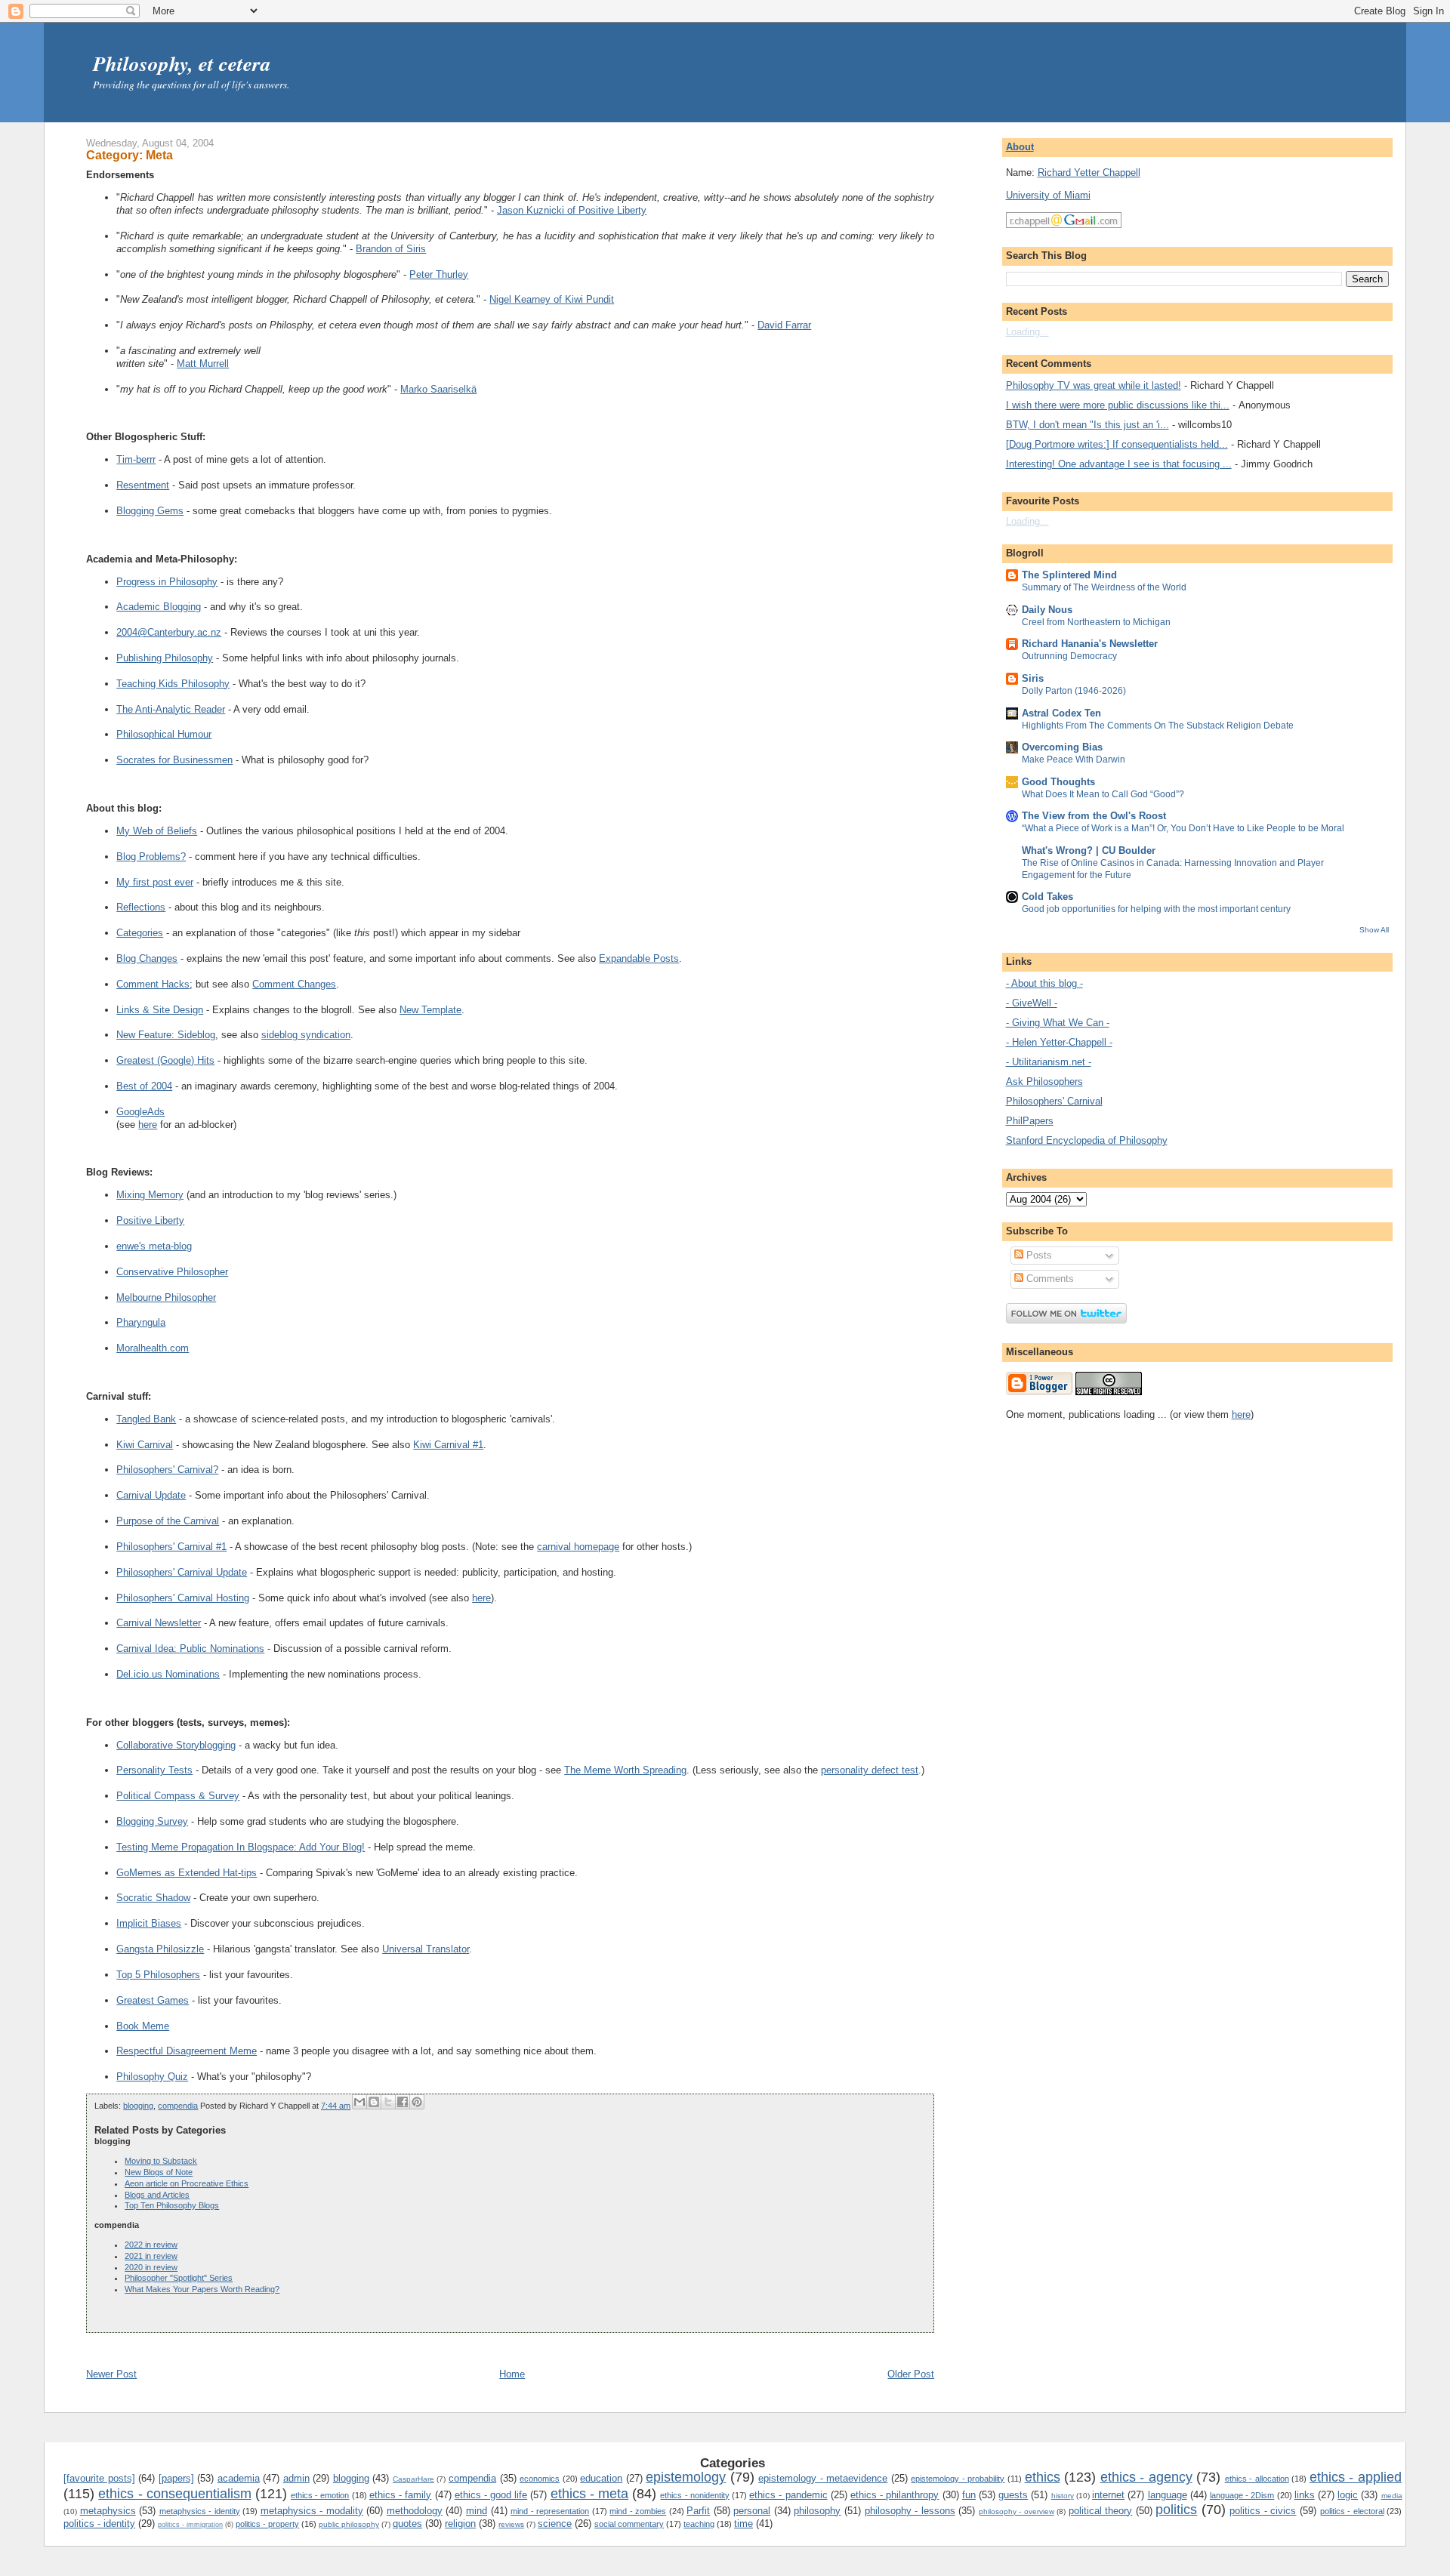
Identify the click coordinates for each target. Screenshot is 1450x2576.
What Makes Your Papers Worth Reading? (202, 2289)
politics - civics (1263, 2511)
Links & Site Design (160, 1010)
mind (477, 2511)
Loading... (1027, 332)
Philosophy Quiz (152, 2077)
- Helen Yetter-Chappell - (1059, 1042)
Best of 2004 (144, 1086)
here (148, 1125)
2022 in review (151, 2245)
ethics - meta (589, 2494)
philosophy (817, 2511)
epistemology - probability (958, 2479)
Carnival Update (151, 1495)
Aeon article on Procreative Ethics (187, 2183)
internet (1108, 2495)
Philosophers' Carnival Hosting (183, 1598)
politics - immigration (190, 2525)
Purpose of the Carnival (168, 1521)
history (1063, 2496)
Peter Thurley (439, 274)
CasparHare (413, 2479)
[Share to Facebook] (403, 2102)
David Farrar (784, 325)
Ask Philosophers (1044, 1082)
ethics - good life (491, 2495)
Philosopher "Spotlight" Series (179, 2278)
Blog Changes (147, 958)
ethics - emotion (320, 2495)
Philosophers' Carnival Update (182, 1572)
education (601, 2478)
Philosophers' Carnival (1054, 1101)
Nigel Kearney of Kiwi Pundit (552, 299)
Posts (1038, 1255)
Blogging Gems (150, 511)
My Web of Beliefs (157, 831)
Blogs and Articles (157, 2195)
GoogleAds (140, 1112)
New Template (430, 1010)
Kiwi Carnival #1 (448, 1445)
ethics (1043, 2477)
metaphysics (108, 2511)
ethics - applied (1356, 2477)
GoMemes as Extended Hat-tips (187, 1873)
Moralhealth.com (153, 1348)
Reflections (141, 907)
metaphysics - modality (312, 2511)
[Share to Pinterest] (417, 2102)
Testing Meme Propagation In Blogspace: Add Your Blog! (241, 1847)
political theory (1101, 2511)
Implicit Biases (149, 1923)
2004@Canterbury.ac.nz (169, 632)
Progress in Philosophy (167, 582)
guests (1013, 2495)
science (555, 2524)
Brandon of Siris (391, 249)
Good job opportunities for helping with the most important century (1156, 909)
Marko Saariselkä (438, 389)
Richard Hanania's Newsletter (1090, 644)
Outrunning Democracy (1069, 656)
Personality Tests (154, 1770)
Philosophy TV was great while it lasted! (1094, 385)
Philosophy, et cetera (182, 63)
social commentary (629, 2524)
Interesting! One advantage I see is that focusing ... (1119, 464)
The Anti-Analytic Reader (171, 709)
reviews (511, 2524)
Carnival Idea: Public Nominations (190, 1649)
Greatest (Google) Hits (165, 1060)
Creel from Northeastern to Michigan (1096, 622)
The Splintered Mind (1069, 575)
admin (296, 2478)
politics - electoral (1352, 2511)
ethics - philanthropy (895, 2495)
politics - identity (99, 2524)
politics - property (267, 2524)
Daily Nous (1047, 610)
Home (512, 2374)
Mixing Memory (150, 1195)
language (1168, 2495)
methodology (415, 2511)
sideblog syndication (306, 1035)
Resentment (143, 485)
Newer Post (111, 2374)
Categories (140, 933)
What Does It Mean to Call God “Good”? (1103, 794)
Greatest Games (153, 2000)
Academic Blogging (159, 607)
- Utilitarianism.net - (1049, 1062)
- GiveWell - (1032, 1003)
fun (969, 2495)
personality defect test (870, 1770)
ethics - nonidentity (694, 2495)
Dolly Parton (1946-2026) (1074, 691)
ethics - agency (1146, 2477)
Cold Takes (1047, 897)
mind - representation (550, 2511)
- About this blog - (1044, 983)
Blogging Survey (152, 1821)
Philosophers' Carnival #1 (171, 1547)
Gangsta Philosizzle (160, 1949)
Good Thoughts (1058, 782)
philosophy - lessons (910, 2511)
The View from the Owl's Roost (1094, 816)
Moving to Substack (161, 2161)
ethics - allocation (1257, 2479)
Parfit (698, 2511)
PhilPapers (1030, 1121)
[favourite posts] (99, 2478)
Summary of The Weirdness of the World (1104, 587)
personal (752, 2511)
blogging (138, 2106)
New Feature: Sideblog (166, 1035)
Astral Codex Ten (1061, 713)
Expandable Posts (639, 958)
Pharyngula (141, 1322)
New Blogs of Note (159, 2172)
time (744, 2524)
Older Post (911, 2374)
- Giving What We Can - (1058, 1023)
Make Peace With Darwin (1074, 760)
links (1305, 2495)
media (1392, 2496)
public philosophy (349, 2524)
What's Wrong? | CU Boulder (1089, 850)
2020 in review (151, 2267)
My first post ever (155, 882)
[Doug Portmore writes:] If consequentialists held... (1117, 444)
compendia (178, 2106)
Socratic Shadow (153, 1898)
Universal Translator (426, 1949)
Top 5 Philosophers (158, 1975)
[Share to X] (388, 2102)
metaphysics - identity (200, 2511)
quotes (407, 2524)
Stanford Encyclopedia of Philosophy (1087, 1140)
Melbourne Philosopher (166, 1297)
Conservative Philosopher (172, 1272)
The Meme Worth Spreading (625, 1770)
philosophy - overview (1017, 2511)
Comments (1049, 1279)
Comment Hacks (153, 984)
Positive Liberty (150, 1220)
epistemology (686, 2477)
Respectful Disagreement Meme (187, 2051)
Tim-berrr (136, 459)
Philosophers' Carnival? (167, 1470)
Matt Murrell (203, 364)
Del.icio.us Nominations (168, 1674)
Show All (1374, 930)
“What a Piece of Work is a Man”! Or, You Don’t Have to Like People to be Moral (1183, 828)
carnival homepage (578, 1547)
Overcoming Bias (1062, 747)
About (1020, 147)
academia (239, 2478)
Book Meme (143, 2026)
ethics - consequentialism (174, 2494)
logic (1348, 2495)
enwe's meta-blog (154, 1246)
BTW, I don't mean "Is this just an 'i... (1087, 425)
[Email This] (359, 2102)
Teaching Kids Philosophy (173, 684)
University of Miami (1048, 195)
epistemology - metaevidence (823, 2478)
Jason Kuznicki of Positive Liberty (572, 210)
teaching (699, 2524)
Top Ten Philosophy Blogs (172, 2205)
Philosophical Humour (164, 734)
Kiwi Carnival (145, 1445)
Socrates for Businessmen (174, 760)
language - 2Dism (1242, 2495)
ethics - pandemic (788, 2495)
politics (1176, 2510)
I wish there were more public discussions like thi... (1118, 405)
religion (460, 2524)
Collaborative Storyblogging (176, 1745)
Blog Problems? (151, 857)
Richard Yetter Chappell (1089, 173)
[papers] (176, 2478)
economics (540, 2479)
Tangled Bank (146, 1419)
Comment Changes (294, 984)
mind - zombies (638, 2511)
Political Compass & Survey (178, 1796)
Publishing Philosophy (165, 658)
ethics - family (400, 2495)
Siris (1033, 678)
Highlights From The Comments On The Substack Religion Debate (1158, 726)
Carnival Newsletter (159, 1623)
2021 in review (151, 2256)
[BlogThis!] (374, 2102)
